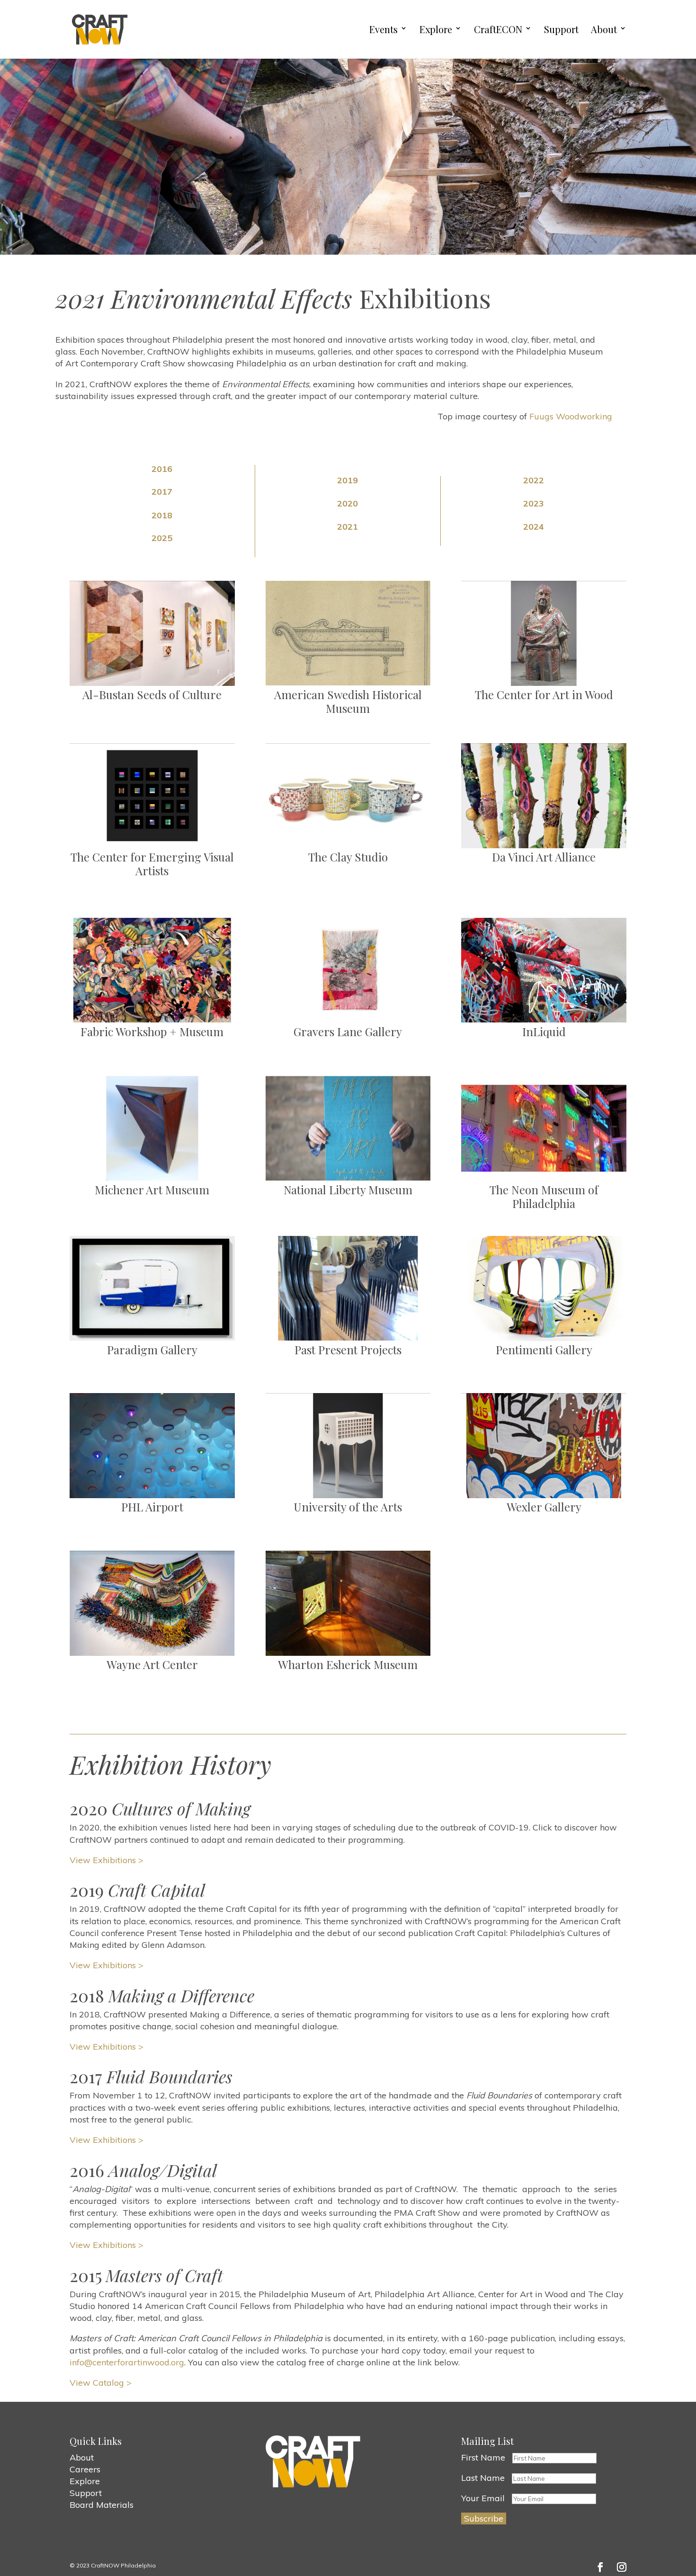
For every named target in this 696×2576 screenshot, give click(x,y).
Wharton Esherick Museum (348, 1664)
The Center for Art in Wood (544, 694)
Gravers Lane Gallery (348, 1031)
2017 (162, 492)
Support (561, 30)
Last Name (483, 2478)
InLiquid (544, 1031)
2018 (162, 515)
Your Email (483, 2498)
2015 (146, 2275)
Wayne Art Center (152, 1664)
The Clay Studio (348, 857)
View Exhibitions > (107, 1860)
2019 (348, 480)
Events (384, 30)
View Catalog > (101, 2383)
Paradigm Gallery (152, 1350)
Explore (436, 30)
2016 (162, 469)
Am (283, 694)
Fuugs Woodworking (571, 416)
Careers (85, 2469)
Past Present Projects (348, 1350)
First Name (483, 2457)
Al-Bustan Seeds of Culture (152, 694)
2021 (348, 527)
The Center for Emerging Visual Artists (152, 864)
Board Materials (102, 2505)
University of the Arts (348, 1507)
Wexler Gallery (544, 1507)
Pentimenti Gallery (544, 1350)
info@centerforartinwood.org (127, 2362)
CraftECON (498, 30)
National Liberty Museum (348, 1190)
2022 (534, 480)
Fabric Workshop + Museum (152, 1031)
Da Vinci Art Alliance (544, 857)
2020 (348, 503)
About (604, 30)
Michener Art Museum (152, 1190)
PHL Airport (152, 1507)
